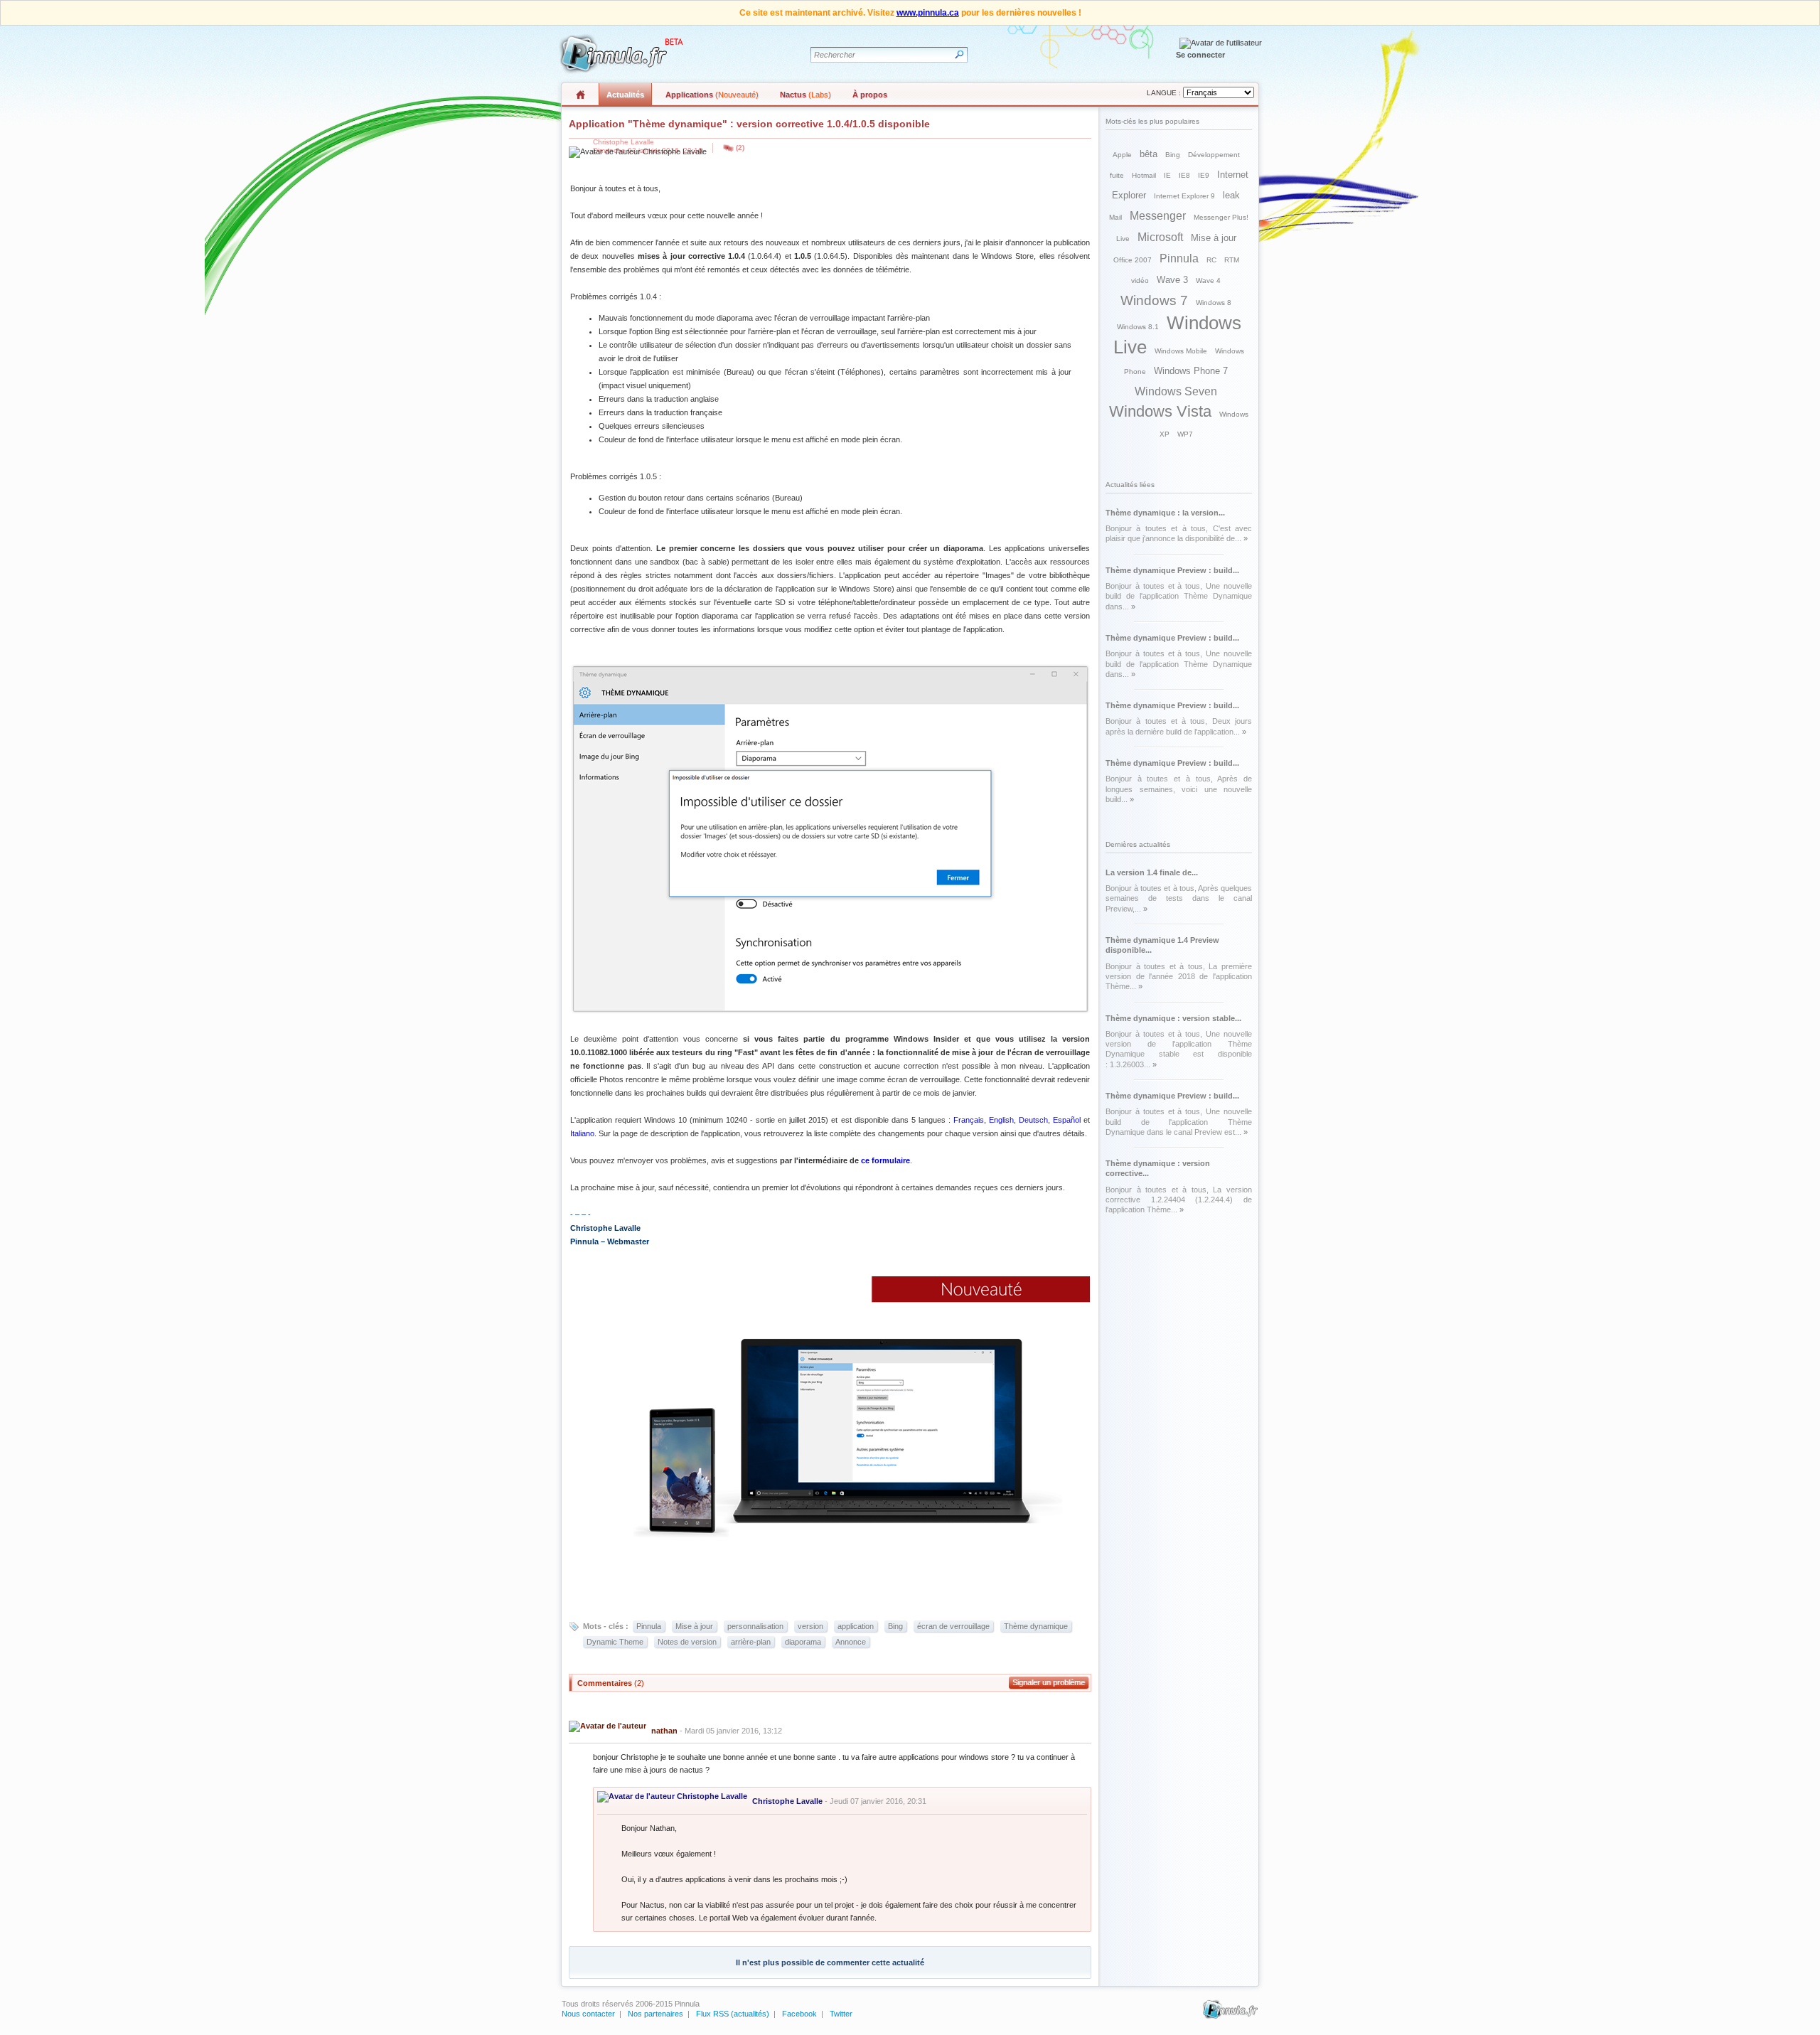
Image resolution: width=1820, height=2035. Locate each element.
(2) (740, 148)
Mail (1115, 217)
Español (1067, 1120)
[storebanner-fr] (830, 1537)
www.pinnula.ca (928, 13)
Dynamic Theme (615, 1642)
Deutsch (1033, 1120)
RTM (1232, 260)
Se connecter (1200, 55)
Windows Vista (1160, 411)
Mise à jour (694, 1626)
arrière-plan (751, 1642)
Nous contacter (588, 2014)
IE (1167, 175)
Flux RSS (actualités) (733, 2014)
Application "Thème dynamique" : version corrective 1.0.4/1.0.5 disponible (749, 124)
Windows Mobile (1181, 351)
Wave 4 (1208, 281)
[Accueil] (619, 54)
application (856, 1626)
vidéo (1140, 281)
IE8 (1184, 175)
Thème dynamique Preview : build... (1172, 570)
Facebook (799, 2014)
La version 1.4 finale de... (1152, 872)
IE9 (1204, 175)
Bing (895, 1626)
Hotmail (1144, 175)
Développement (1214, 155)
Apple (1122, 155)
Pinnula (649, 1626)
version (810, 1626)
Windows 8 (1214, 303)
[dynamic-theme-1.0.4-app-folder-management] (830, 1011)
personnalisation (755, 1626)
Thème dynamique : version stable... (1173, 1018)
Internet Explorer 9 (1184, 196)
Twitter (841, 2014)
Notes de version (687, 1642)
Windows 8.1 (1138, 327)
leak (1231, 195)
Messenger (1158, 216)
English (1001, 1120)
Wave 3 (1172, 280)
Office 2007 (1133, 260)
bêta (1149, 154)
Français (969, 1120)
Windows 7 (1154, 300)
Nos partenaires (655, 2014)
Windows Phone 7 (1191, 371)
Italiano (582, 1133)
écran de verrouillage (953, 1626)
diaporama (803, 1642)
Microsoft (1160, 237)
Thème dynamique (1036, 1626)
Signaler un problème (1049, 1682)
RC (1211, 260)
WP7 (1185, 434)
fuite (1117, 175)
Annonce (851, 1642)
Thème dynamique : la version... (1165, 513)
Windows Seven (1176, 391)
